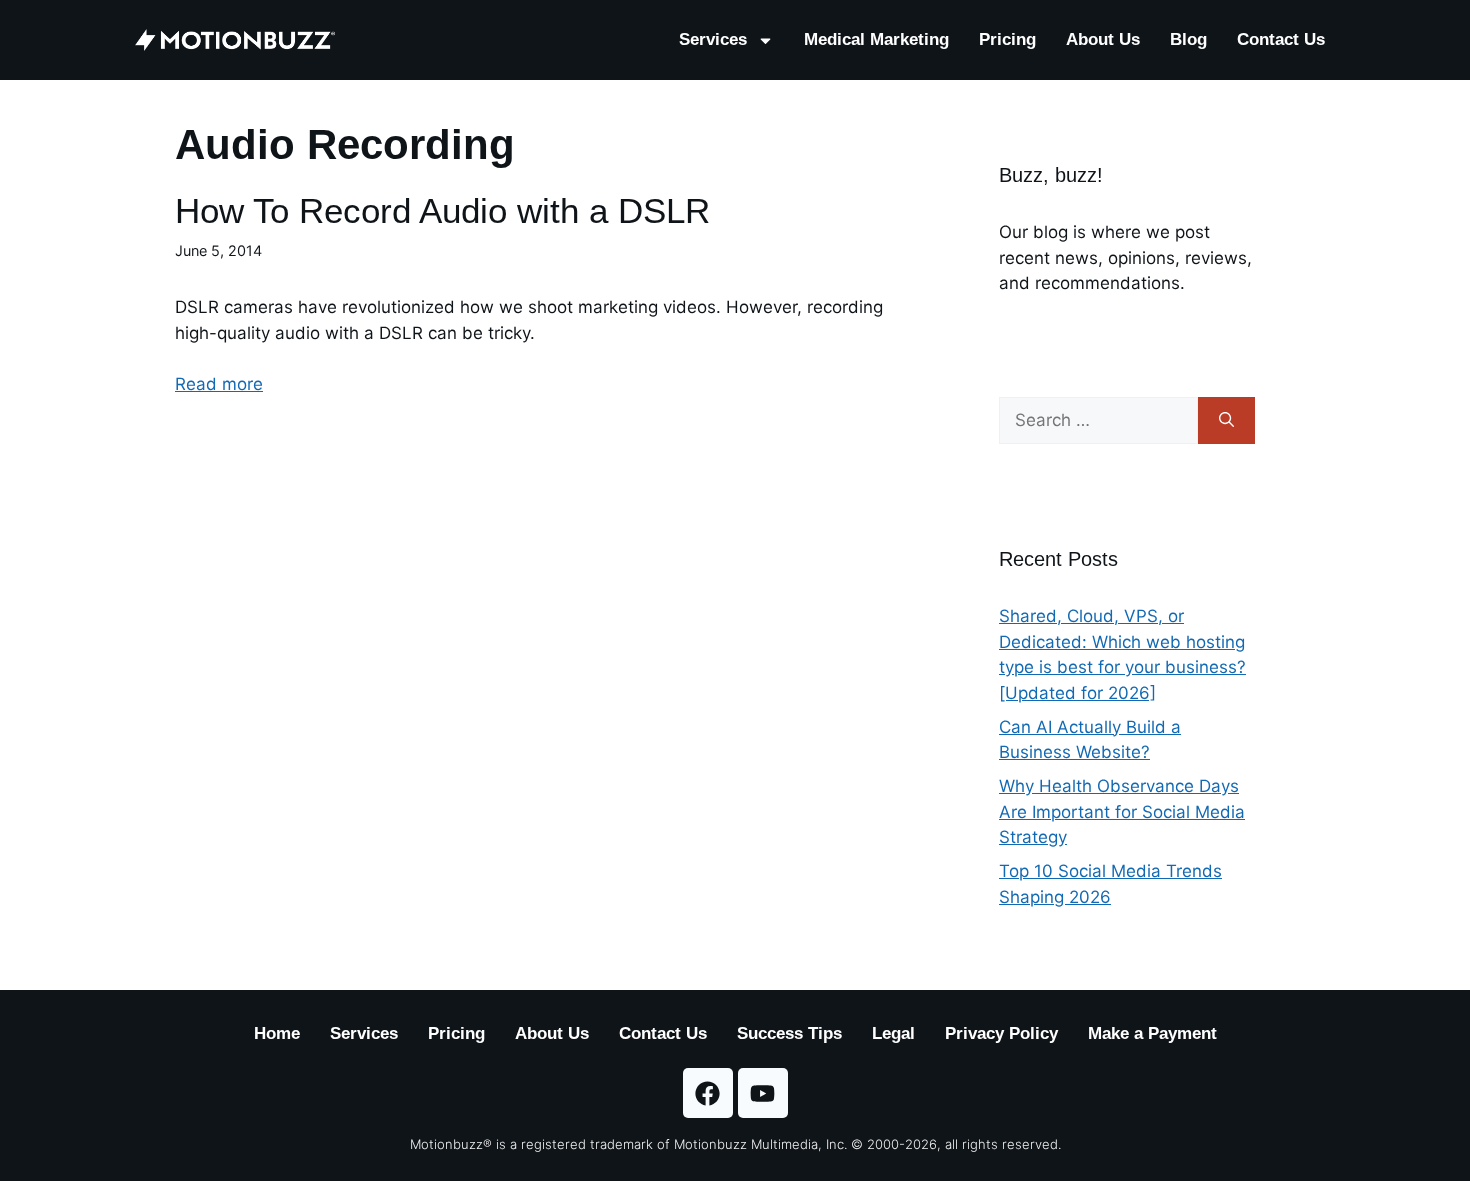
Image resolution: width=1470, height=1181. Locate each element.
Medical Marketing (876, 39)
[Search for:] (1098, 421)
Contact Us (1281, 39)
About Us (1103, 39)
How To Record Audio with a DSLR (442, 210)
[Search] (1226, 421)
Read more (219, 384)
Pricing (1007, 39)
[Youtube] (763, 1093)
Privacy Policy (1001, 1033)
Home (277, 1033)
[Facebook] (708, 1093)
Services (713, 39)
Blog (1188, 39)
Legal (893, 1033)
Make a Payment (1152, 1033)
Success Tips (789, 1033)
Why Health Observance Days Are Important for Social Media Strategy (1122, 811)
